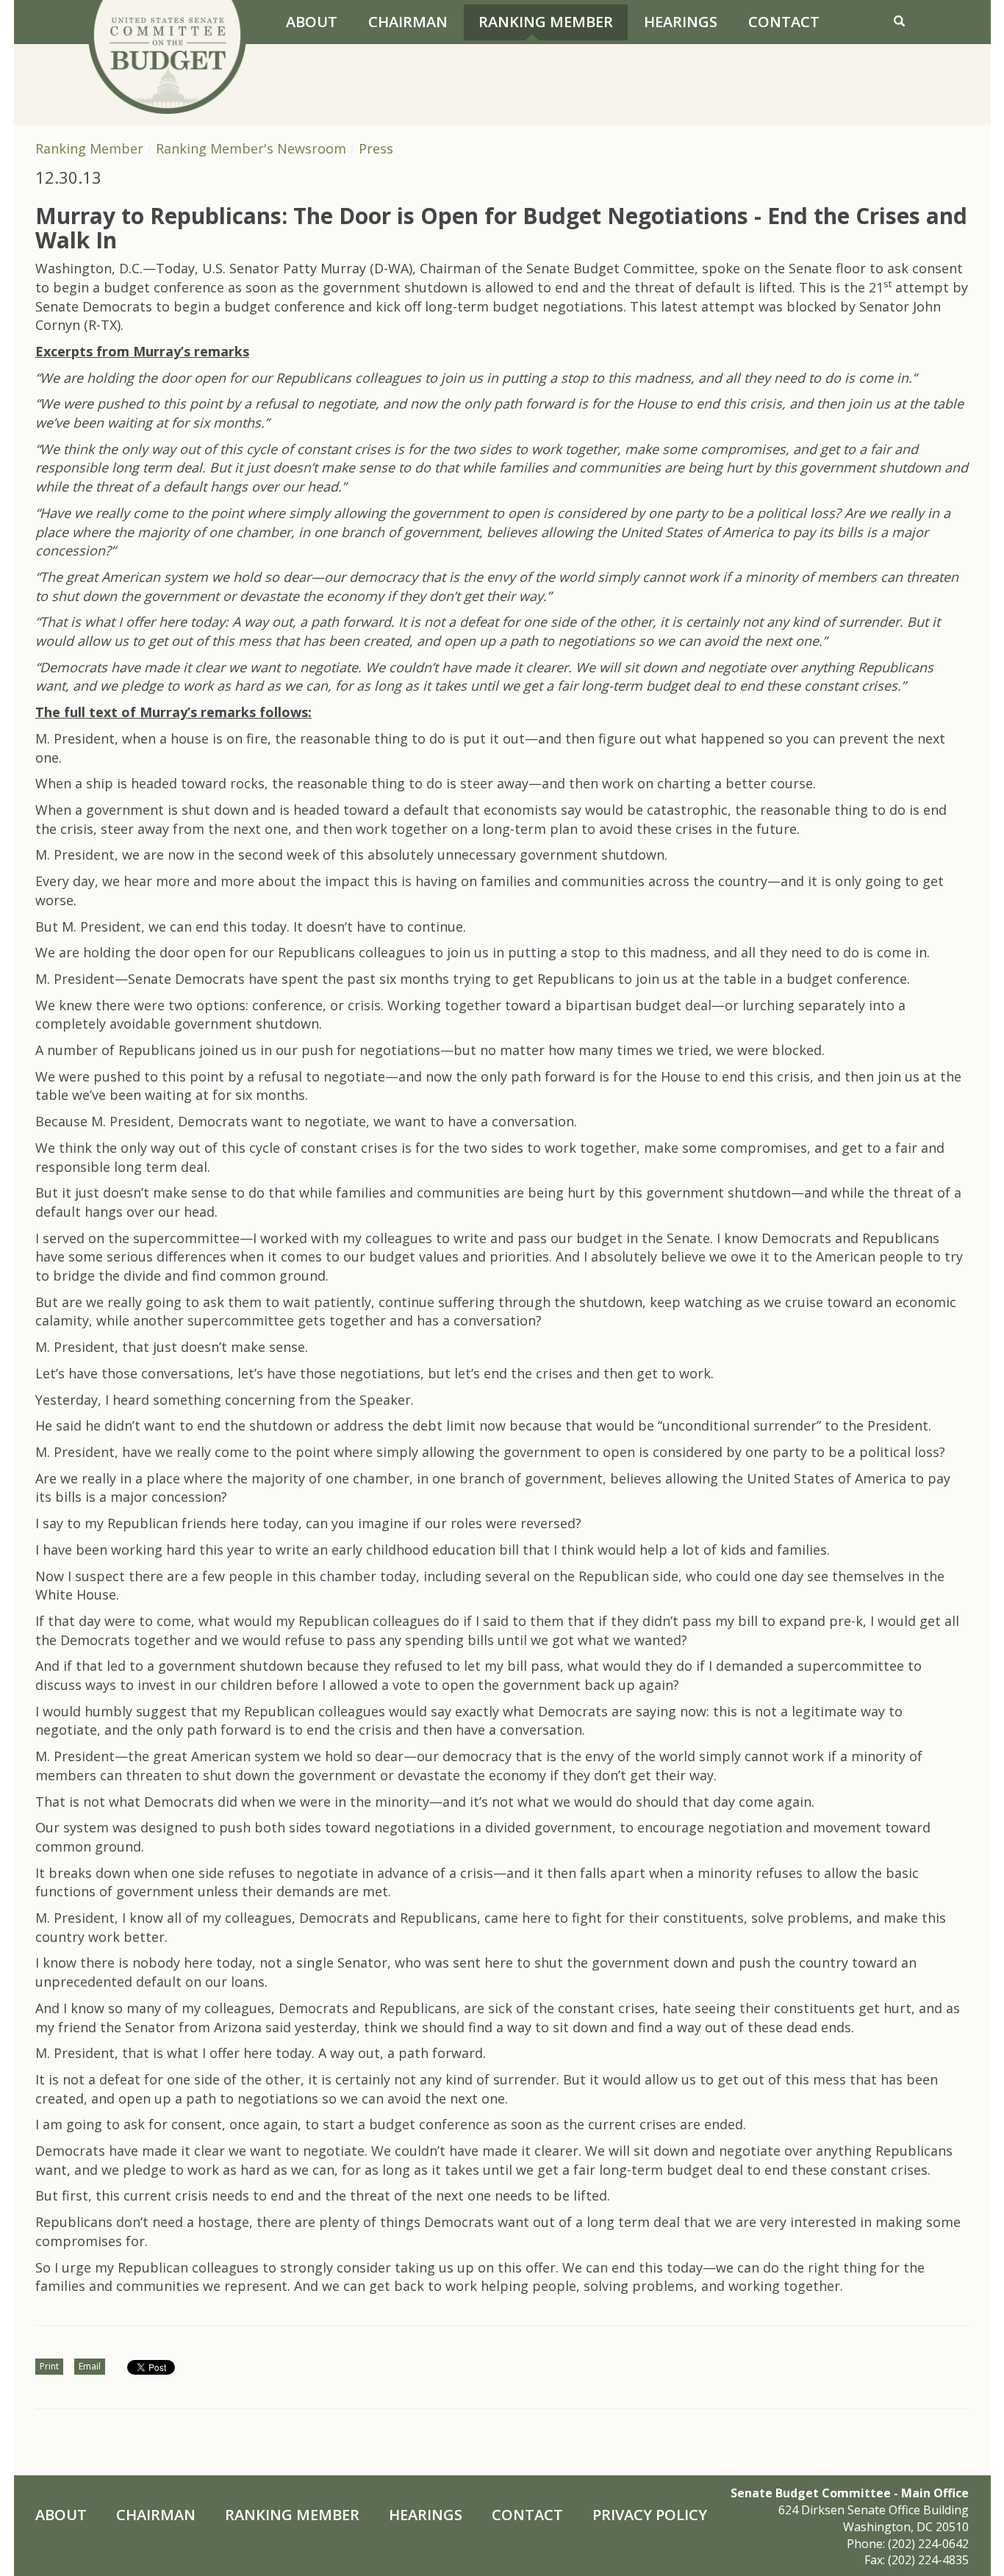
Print (49, 2366)
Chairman (408, 22)
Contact (784, 22)
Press (376, 148)
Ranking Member (546, 22)
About (312, 22)
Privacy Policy (650, 2515)
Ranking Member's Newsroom (251, 148)
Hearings (681, 22)
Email (90, 2366)
